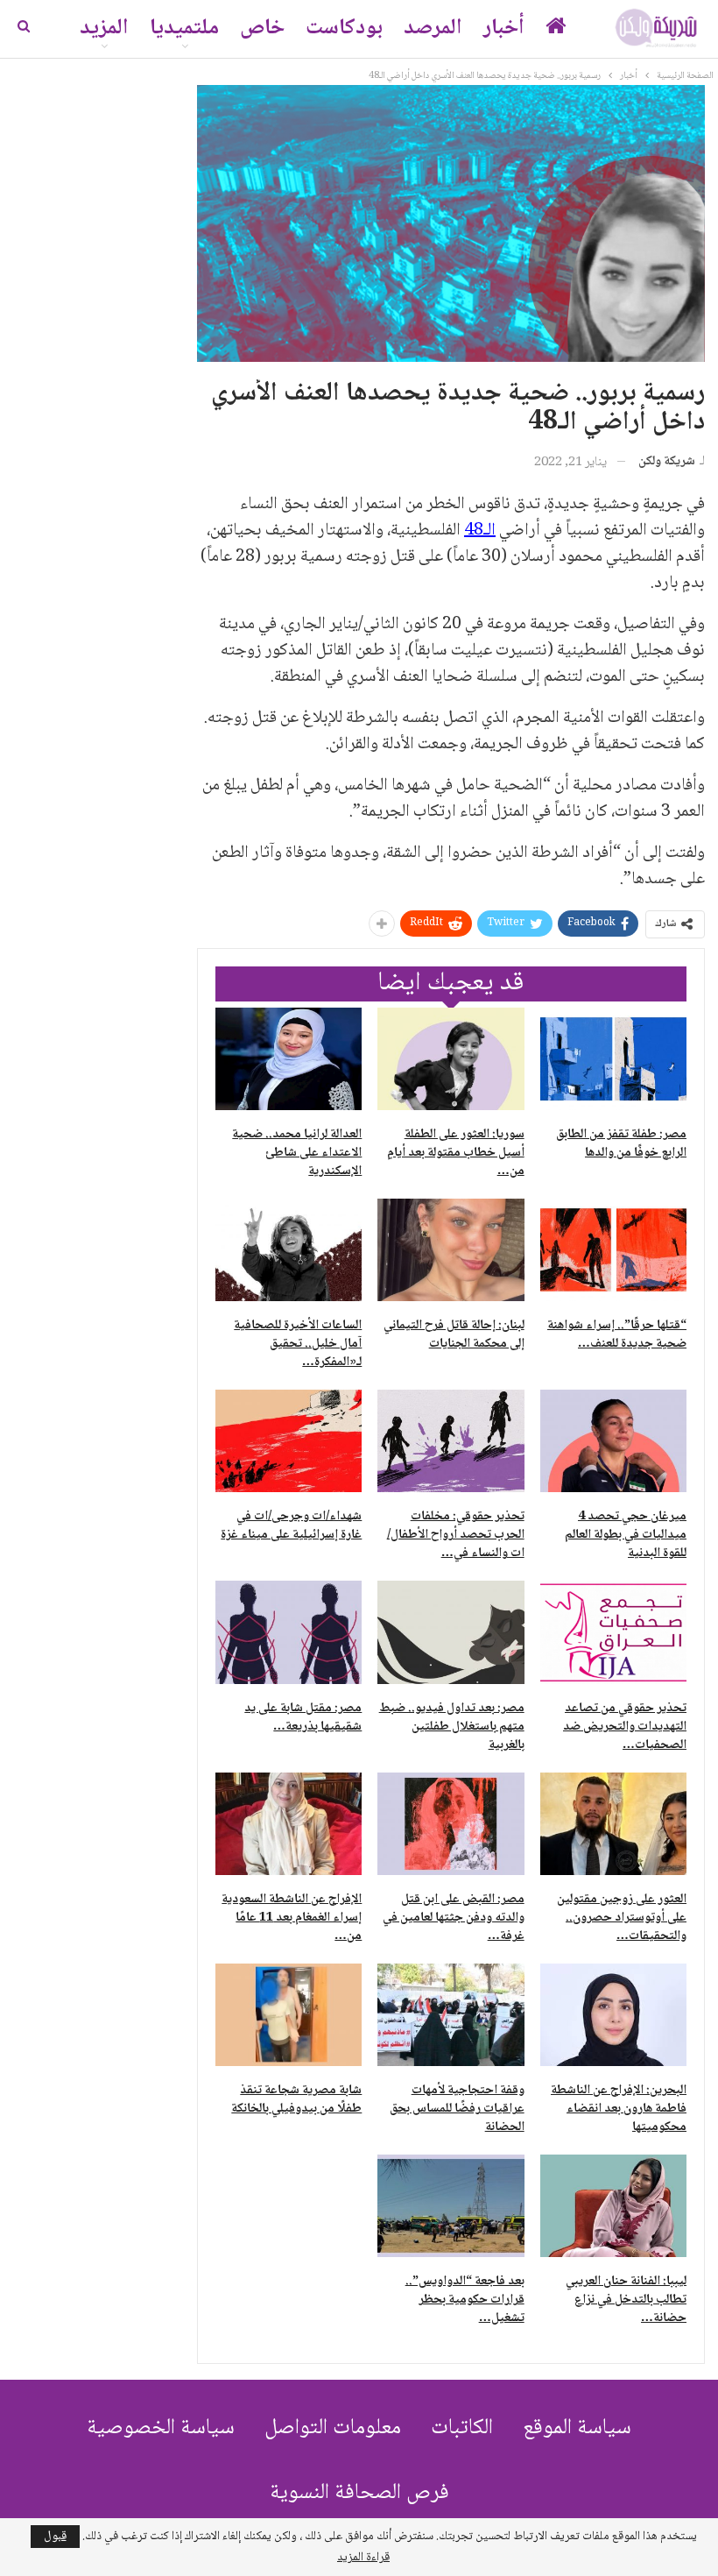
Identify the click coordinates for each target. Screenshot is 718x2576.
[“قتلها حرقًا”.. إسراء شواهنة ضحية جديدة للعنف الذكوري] (613, 1250)
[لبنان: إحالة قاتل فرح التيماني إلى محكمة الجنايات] (451, 1250)
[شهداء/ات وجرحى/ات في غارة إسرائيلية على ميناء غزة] (289, 1441)
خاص (262, 28)
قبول (55, 2537)
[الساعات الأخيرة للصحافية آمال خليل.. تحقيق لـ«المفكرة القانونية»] (289, 1250)
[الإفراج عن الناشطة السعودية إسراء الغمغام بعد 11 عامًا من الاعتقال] (289, 1824)
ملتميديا (184, 28)
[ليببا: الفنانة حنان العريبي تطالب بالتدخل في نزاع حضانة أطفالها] (613, 2206)
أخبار (504, 28)
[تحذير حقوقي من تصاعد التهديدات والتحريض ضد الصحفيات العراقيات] (613, 1632)
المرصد (433, 28)
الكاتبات (462, 2428)
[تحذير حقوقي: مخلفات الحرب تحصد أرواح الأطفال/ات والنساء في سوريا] (451, 1441)
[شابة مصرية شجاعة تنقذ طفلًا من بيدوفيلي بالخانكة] (289, 2015)
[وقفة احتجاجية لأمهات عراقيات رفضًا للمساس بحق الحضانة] (451, 2015)
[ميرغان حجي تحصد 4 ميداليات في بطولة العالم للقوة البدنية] (613, 1441)
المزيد (104, 28)
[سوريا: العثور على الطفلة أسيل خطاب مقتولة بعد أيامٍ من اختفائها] (451, 1059)
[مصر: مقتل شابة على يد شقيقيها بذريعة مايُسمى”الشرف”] (289, 1632)
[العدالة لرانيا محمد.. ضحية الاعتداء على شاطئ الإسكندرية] (289, 1059)
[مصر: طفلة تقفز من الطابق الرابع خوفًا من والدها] (613, 1059)
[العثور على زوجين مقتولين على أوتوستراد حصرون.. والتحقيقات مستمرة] (613, 1824)
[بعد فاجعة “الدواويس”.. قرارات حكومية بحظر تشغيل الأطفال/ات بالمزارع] (451, 2206)
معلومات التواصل (333, 2428)
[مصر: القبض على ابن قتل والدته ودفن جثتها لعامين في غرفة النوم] (451, 1824)
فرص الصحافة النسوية (359, 2493)
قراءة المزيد (363, 2558)
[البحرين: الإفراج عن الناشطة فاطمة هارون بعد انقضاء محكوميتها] (613, 2015)
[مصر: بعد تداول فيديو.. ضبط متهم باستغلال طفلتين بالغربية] (451, 1632)
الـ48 (480, 531)
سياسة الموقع (577, 2428)
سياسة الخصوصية (161, 2428)
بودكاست (344, 28)
